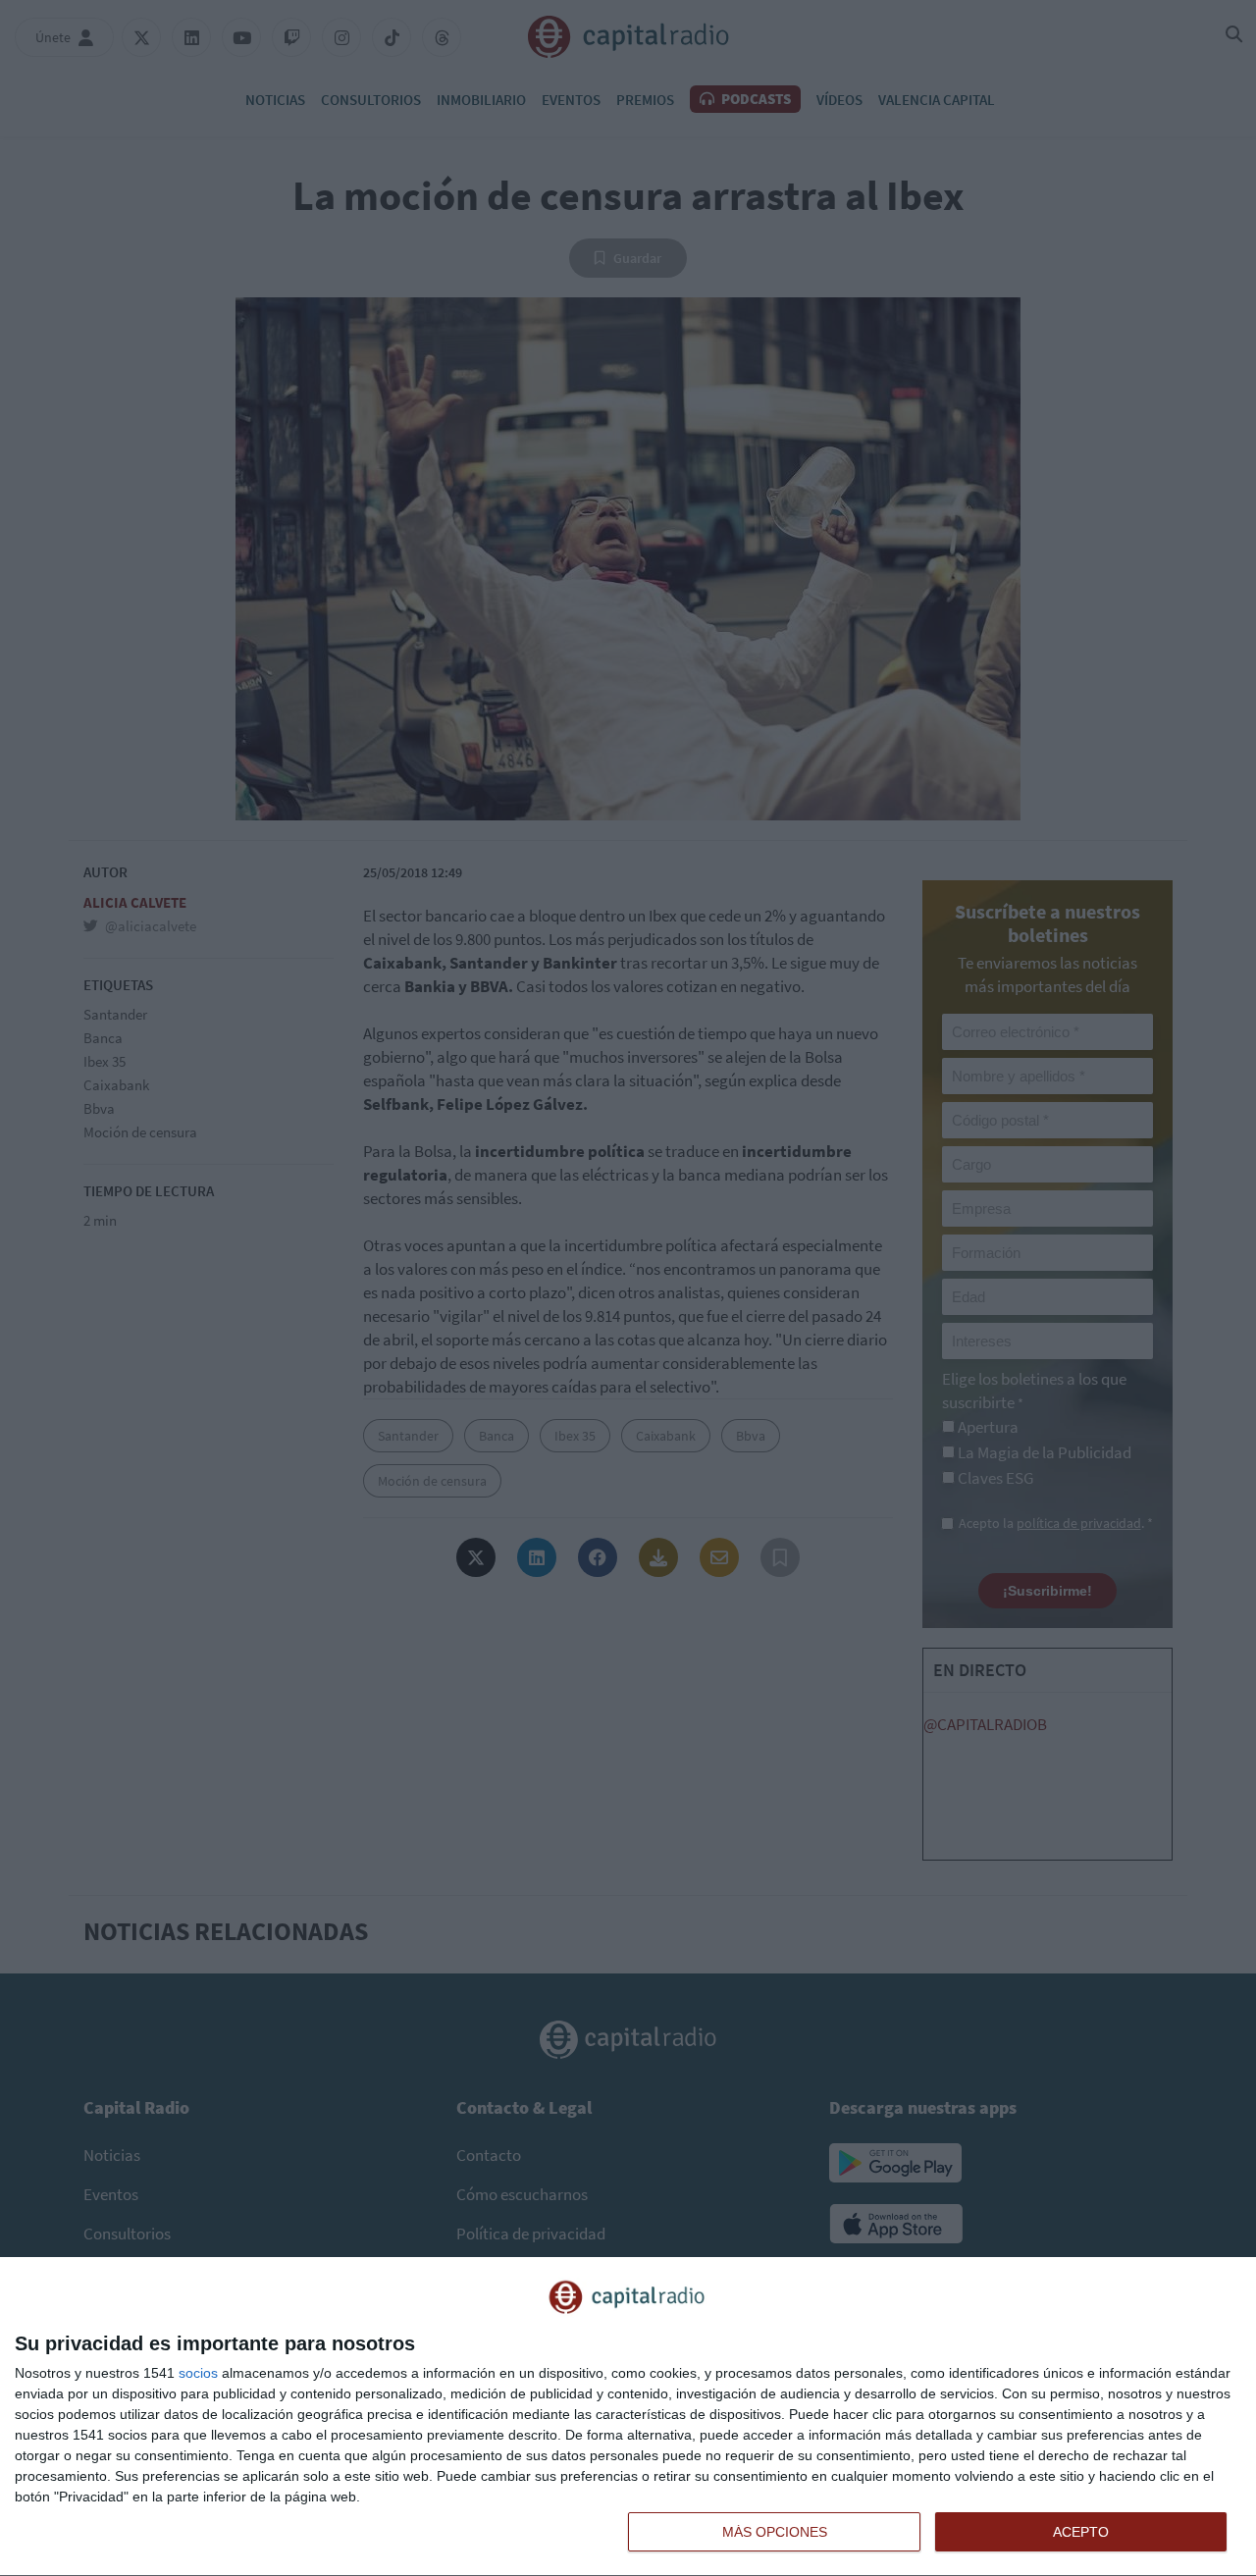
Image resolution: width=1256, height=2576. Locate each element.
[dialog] (628, 2417)
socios (198, 2373)
